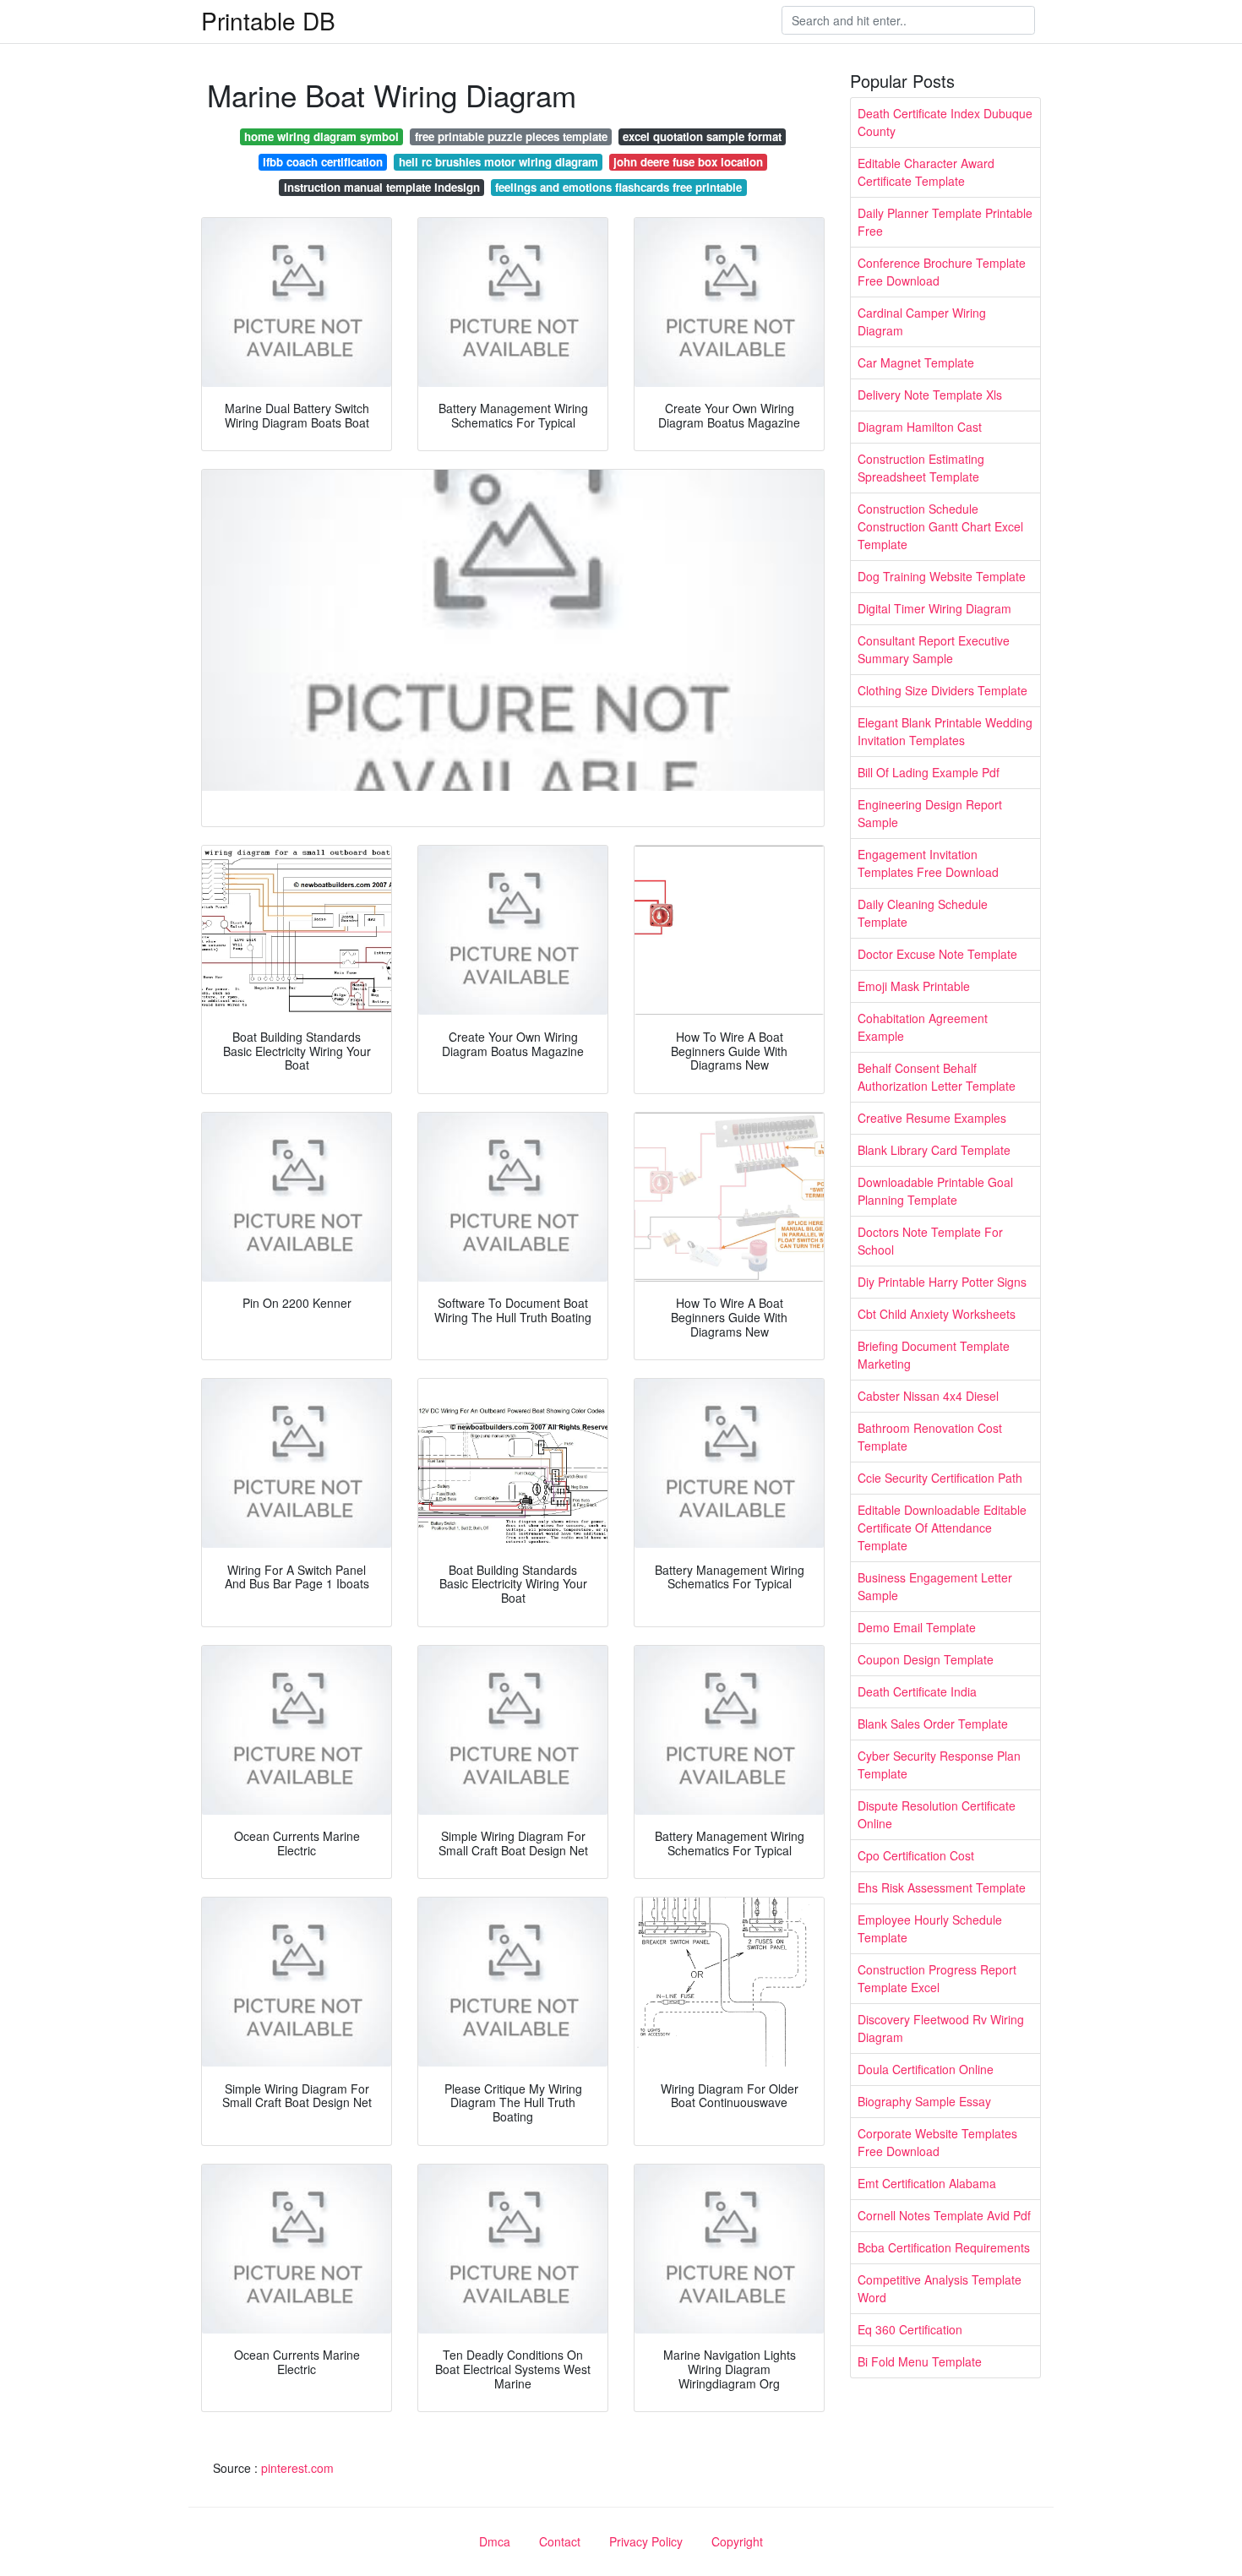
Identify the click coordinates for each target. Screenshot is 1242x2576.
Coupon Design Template (926, 1659)
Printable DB (268, 20)
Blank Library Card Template (934, 1150)
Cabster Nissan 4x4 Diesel (928, 1396)
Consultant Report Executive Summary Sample (934, 649)
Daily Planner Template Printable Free (945, 222)
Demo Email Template (917, 1627)
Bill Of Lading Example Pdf (929, 772)
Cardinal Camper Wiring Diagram (922, 321)
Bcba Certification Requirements (944, 2247)
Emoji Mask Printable (914, 986)
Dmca (495, 2541)
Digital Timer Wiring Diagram (934, 608)
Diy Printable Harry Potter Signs (942, 1282)
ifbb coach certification (323, 162)
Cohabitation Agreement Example (923, 1027)
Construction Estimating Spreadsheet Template (921, 468)
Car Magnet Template (916, 362)
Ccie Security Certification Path (940, 1478)
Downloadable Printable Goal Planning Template (935, 1191)
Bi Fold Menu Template (920, 2361)
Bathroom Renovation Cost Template (930, 1437)
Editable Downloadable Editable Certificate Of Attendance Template (942, 1528)
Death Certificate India (917, 1691)
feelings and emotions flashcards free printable (618, 187)
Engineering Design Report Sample (930, 813)
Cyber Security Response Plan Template (939, 1765)
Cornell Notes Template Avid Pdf (944, 2215)
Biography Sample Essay (924, 2101)
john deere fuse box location (688, 162)
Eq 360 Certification (910, 2329)
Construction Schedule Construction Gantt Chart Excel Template (940, 526)
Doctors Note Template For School (930, 1241)
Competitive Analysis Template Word (940, 2288)
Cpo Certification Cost (916, 1855)
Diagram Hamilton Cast (920, 427)
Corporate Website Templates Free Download (937, 2142)
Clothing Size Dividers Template (942, 690)
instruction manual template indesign (382, 187)
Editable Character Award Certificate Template (926, 172)
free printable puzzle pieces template (511, 136)
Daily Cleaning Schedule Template (923, 913)
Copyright (737, 2541)
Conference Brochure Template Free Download (942, 272)
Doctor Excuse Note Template (937, 954)
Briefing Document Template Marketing (934, 1355)
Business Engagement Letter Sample (935, 1586)
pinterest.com (297, 2468)
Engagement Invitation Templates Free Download (928, 863)
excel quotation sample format (702, 136)
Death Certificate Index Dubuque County (945, 122)
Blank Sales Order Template (933, 1724)
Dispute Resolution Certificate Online (937, 1814)
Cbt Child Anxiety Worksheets (937, 1314)
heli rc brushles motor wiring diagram (498, 162)
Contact (560, 2541)
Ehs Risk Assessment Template (942, 1887)
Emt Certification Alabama (927, 2183)
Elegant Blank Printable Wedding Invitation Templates (945, 731)
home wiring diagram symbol (321, 136)
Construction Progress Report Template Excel (937, 1978)
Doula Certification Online (926, 2069)
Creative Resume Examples (932, 1118)
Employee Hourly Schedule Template (930, 1928)
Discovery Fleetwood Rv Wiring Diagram (941, 2028)
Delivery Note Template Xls (930, 395)
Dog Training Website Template (942, 576)
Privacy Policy (646, 2541)
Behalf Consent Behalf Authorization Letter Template (937, 1077)
